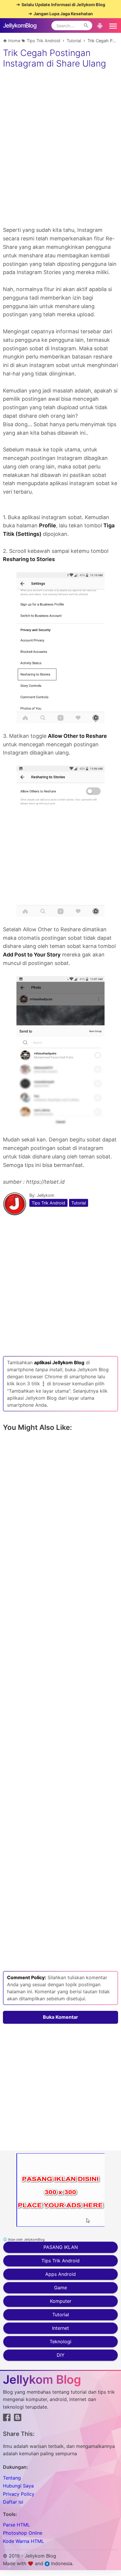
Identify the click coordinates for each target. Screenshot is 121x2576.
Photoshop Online (23, 2533)
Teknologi (60, 2341)
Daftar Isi (13, 2502)
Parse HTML (16, 2525)
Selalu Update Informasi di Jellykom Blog (63, 5)
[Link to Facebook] (7, 2419)
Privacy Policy (19, 2494)
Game (60, 2288)
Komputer (61, 2301)
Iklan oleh (26, 2239)
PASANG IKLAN (61, 2247)
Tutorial (79, 1203)
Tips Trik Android (48, 1203)
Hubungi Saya (18, 2486)
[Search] (86, 26)
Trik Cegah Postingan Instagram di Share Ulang (54, 58)
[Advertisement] (60, 166)
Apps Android (60, 2274)
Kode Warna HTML (23, 2541)
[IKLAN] (60, 2190)
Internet (60, 2328)
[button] (112, 26)
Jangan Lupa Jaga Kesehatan (63, 14)
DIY (61, 2355)
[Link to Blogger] (18, 2419)
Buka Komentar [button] (60, 2017)
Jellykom (46, 1195)
